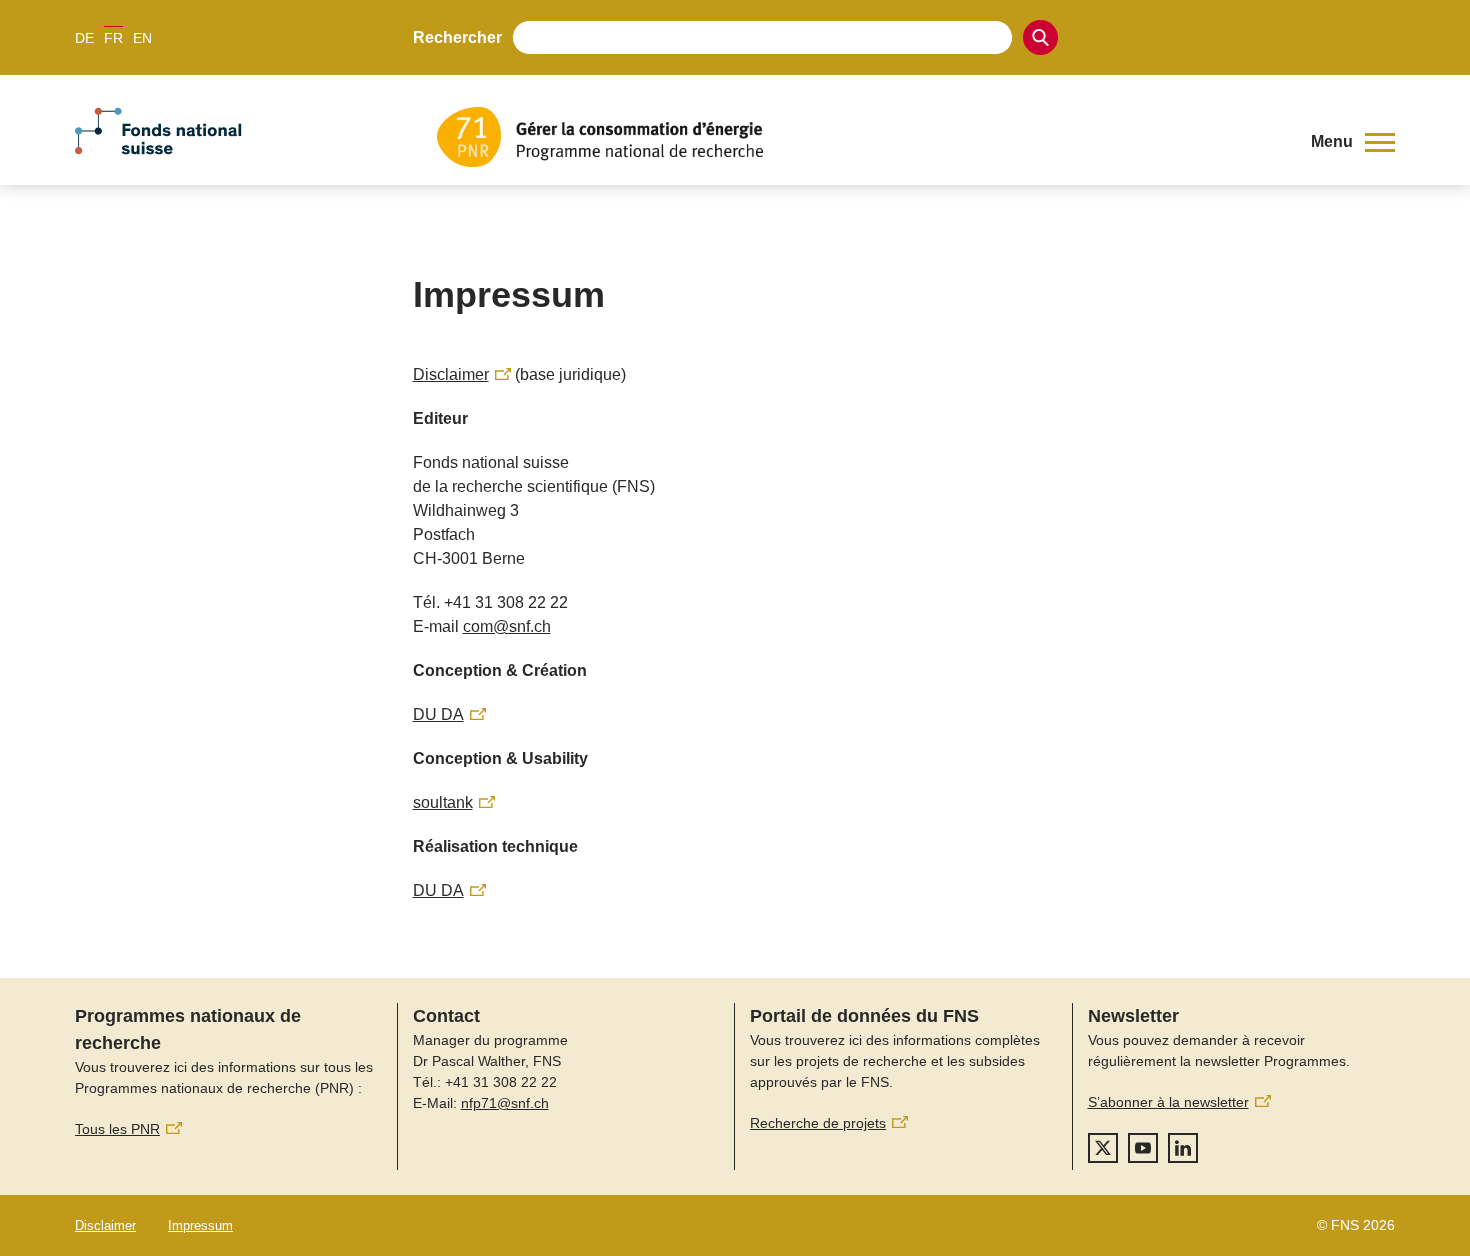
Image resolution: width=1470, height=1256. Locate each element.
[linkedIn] (1183, 1148)
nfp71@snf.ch (505, 1103)
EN (142, 38)
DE (84, 38)
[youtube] (1143, 1148)
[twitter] (1103, 1148)
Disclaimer (105, 1225)
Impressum (200, 1225)
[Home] (859, 137)
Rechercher (457, 37)
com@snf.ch (507, 626)
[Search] (1040, 37)
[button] (1353, 142)
